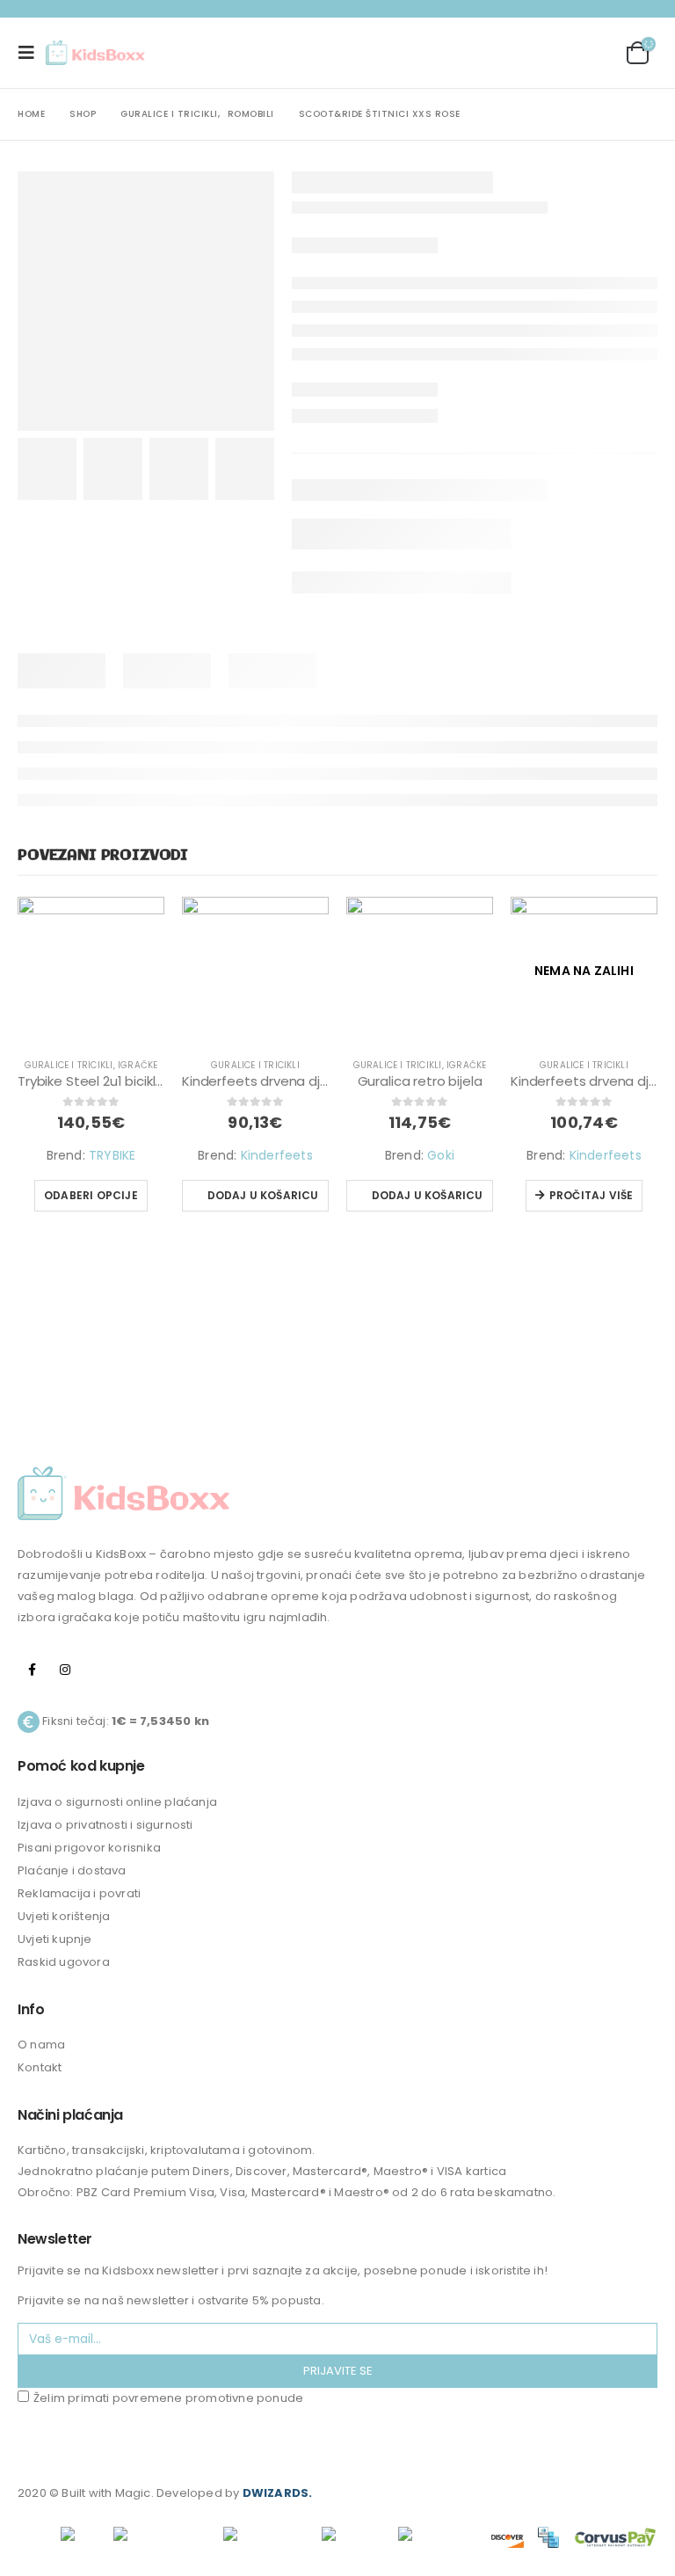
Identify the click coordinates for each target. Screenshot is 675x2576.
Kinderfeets (277, 1155)
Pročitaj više (592, 1195)
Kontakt (40, 2067)
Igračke (138, 1065)
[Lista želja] (591, 53)
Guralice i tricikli (69, 1065)
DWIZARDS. (278, 2493)
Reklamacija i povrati (79, 1893)
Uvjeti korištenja (64, 1916)
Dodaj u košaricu (263, 1195)
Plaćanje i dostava (72, 1870)
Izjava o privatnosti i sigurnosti (105, 1825)
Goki (441, 1155)
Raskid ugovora (64, 1962)
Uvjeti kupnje (55, 1939)
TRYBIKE (112, 1155)
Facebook (33, 1670)
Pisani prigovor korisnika (89, 1848)
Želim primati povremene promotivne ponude (168, 2398)
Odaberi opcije (91, 1195)
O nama (41, 2045)
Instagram (65, 1670)
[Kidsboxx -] (95, 53)
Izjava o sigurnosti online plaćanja (117, 1802)
